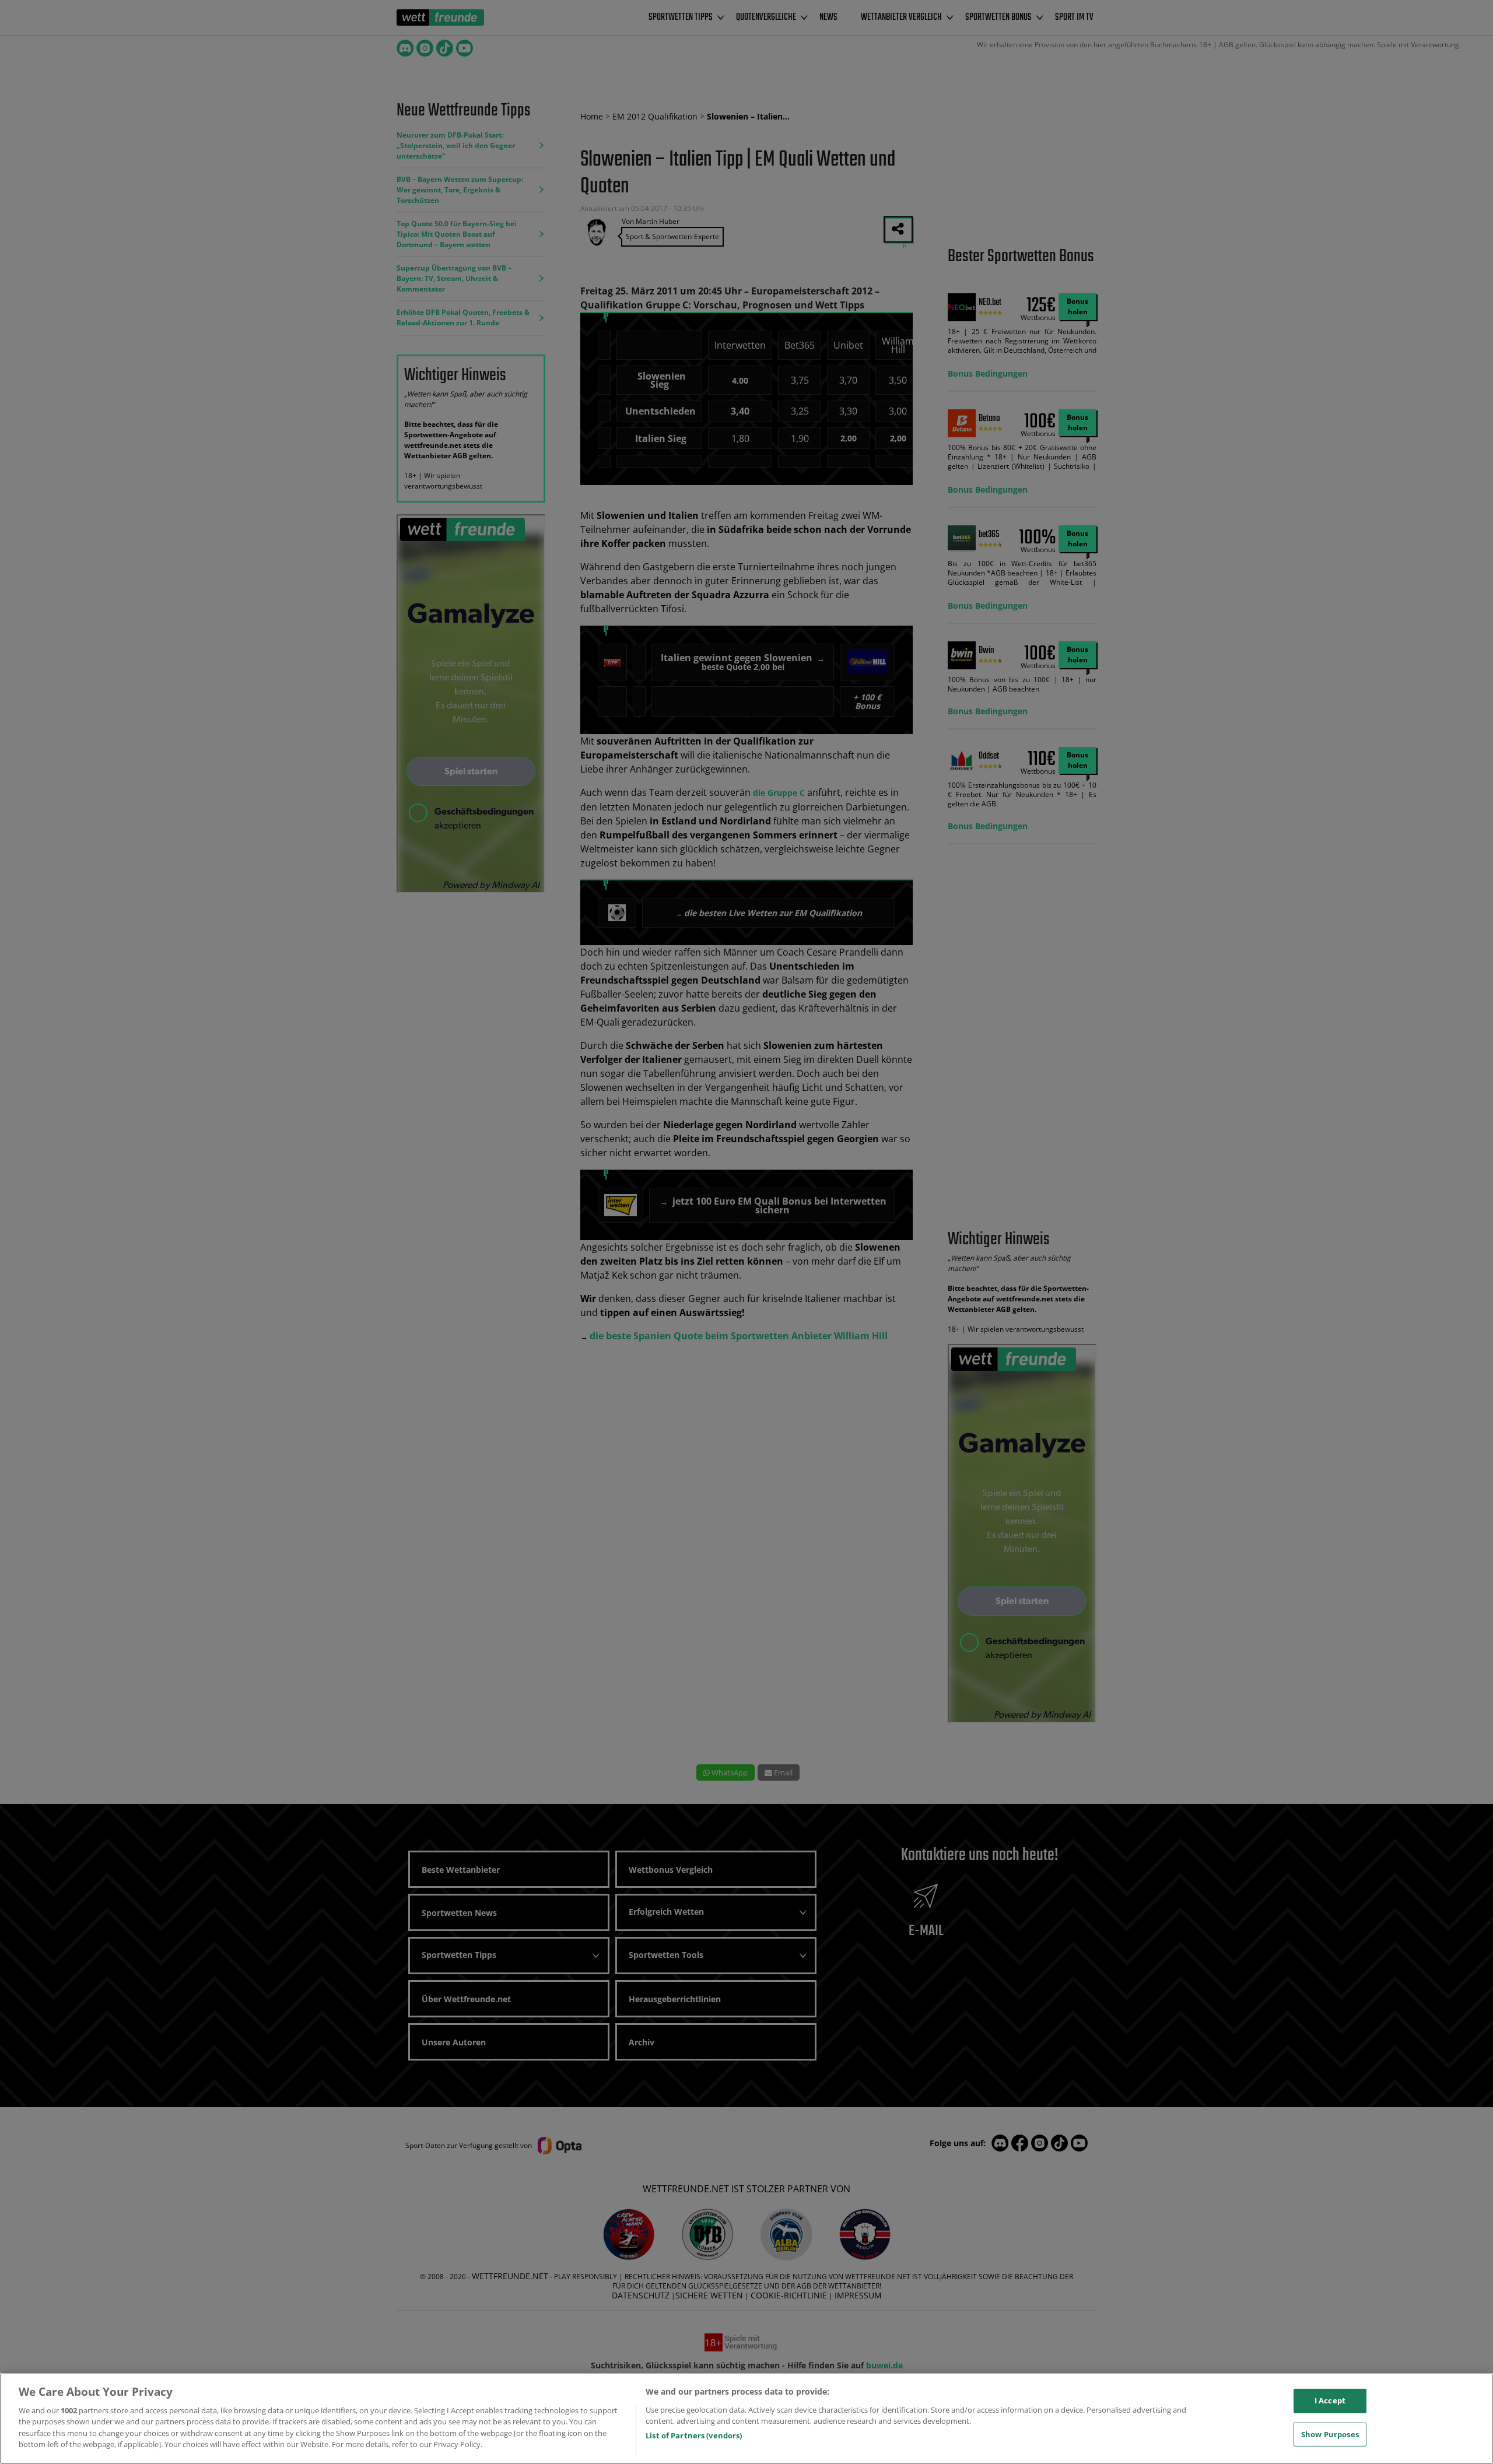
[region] (746, 2419)
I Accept (1330, 2400)
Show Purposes (1330, 2434)
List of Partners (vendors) (694, 2435)
